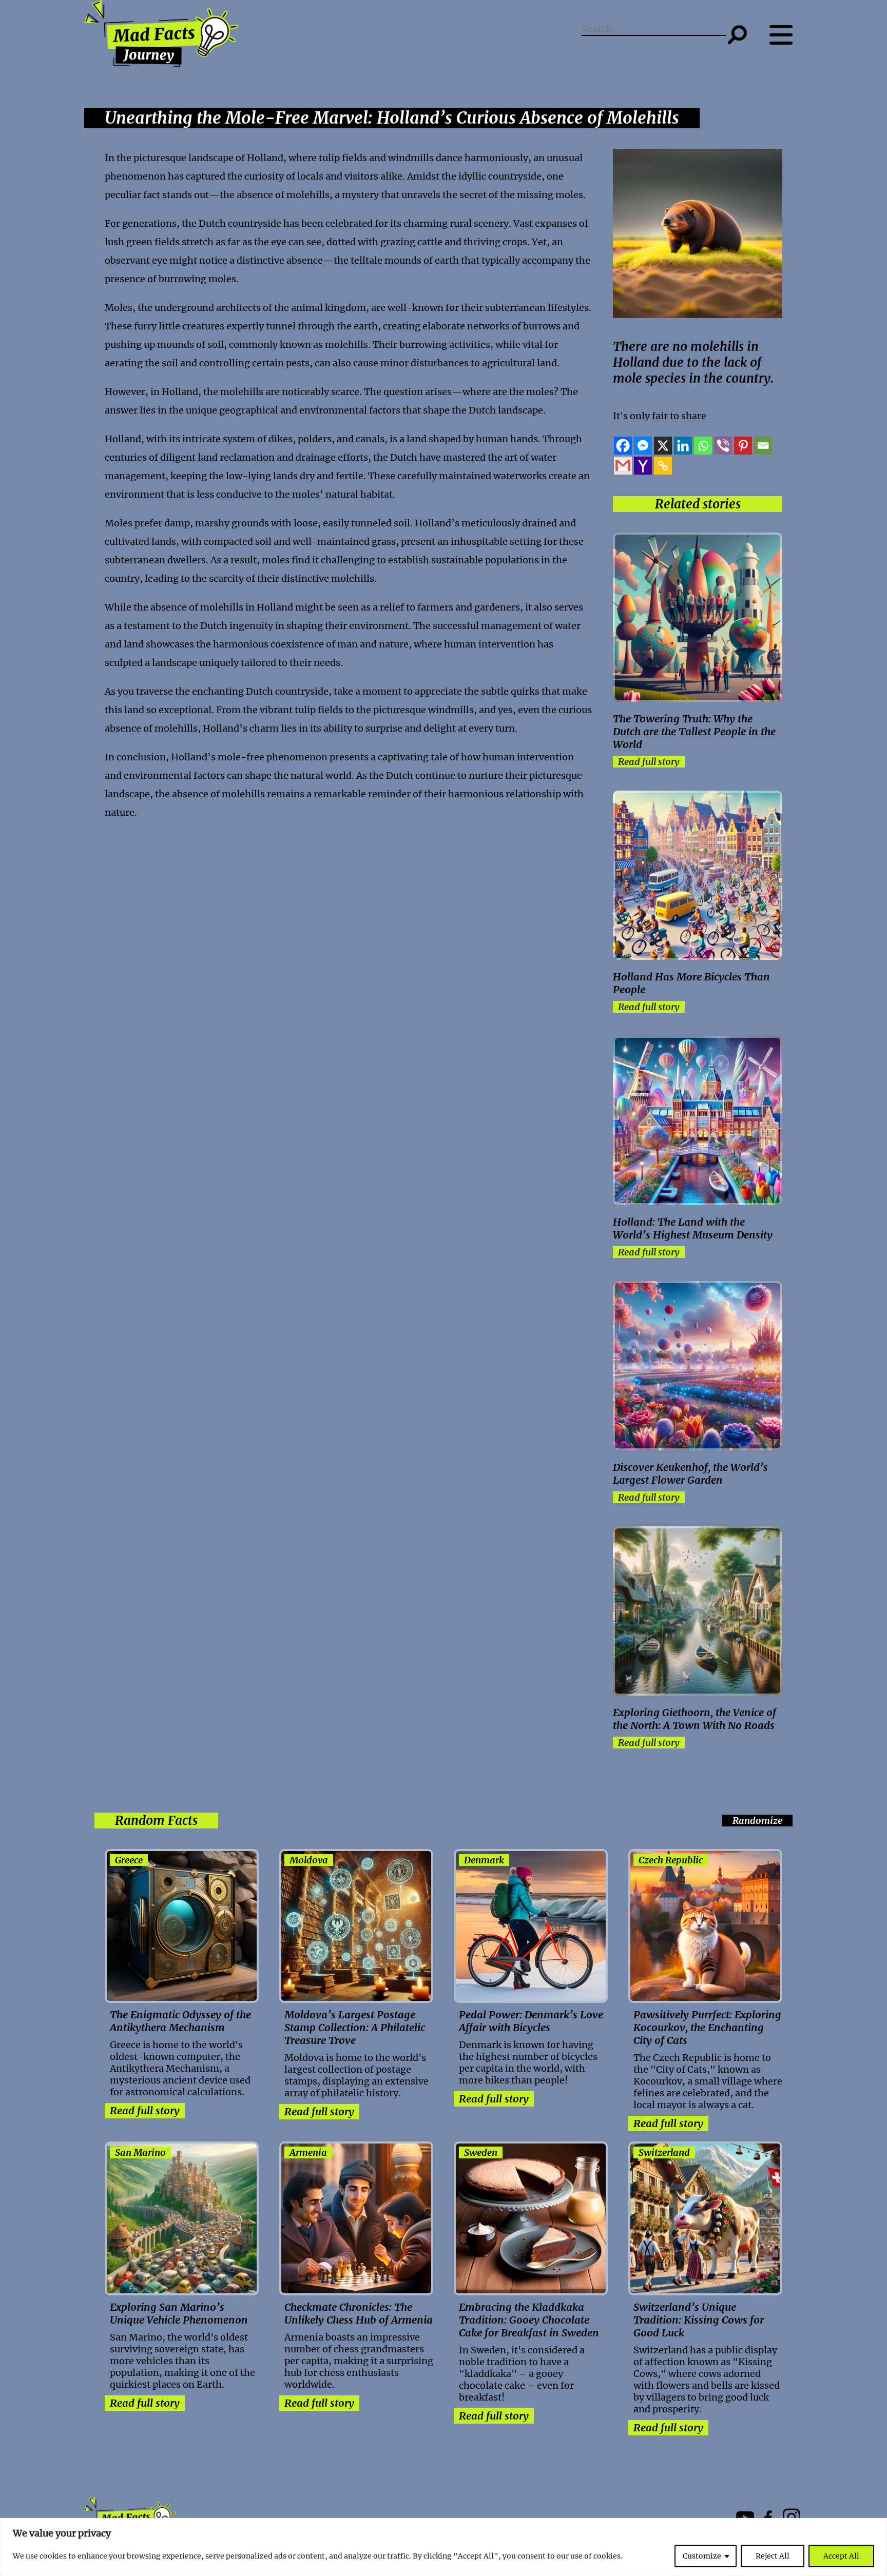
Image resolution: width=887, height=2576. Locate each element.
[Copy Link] (663, 466)
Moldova (309, 1860)
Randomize (757, 1821)
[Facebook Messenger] (643, 446)
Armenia (308, 2152)
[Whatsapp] (703, 446)
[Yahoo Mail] (643, 466)
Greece (129, 1860)
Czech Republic (671, 1860)
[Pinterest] (743, 446)
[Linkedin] (683, 446)
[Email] (763, 446)
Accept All (841, 2556)
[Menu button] (786, 35)
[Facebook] (623, 446)
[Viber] (723, 446)
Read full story (649, 762)
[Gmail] (623, 466)
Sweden (481, 2152)
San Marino (140, 2152)
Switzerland (664, 2152)
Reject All (773, 2556)
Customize (702, 2556)
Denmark (484, 1860)
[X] (663, 446)
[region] (444, 2547)
